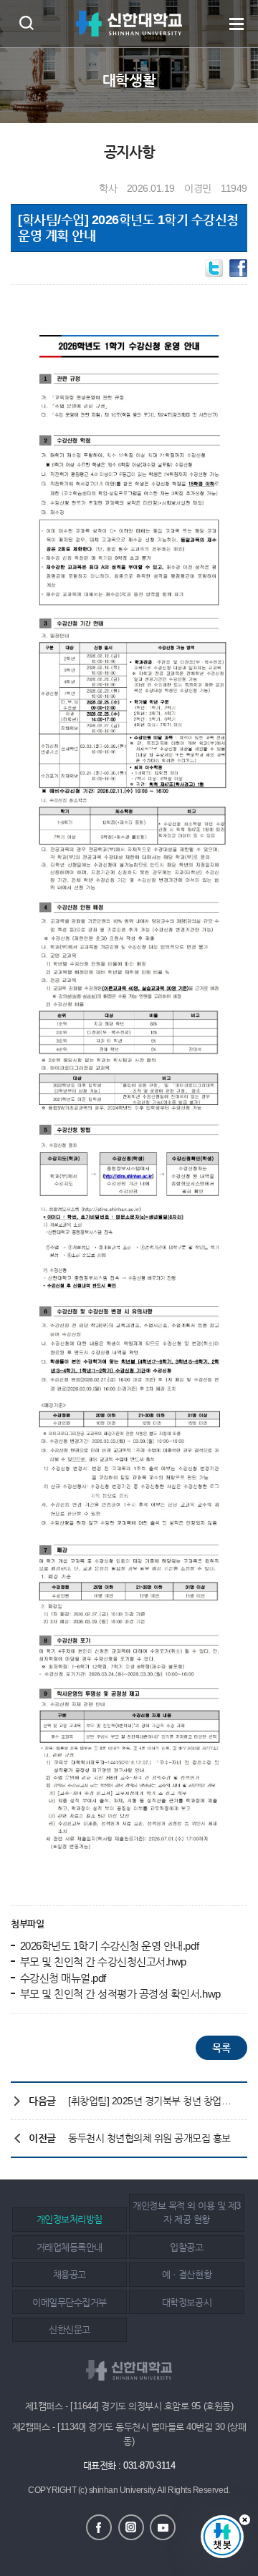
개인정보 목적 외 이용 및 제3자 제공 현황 (187, 2213)
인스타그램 (131, 2527)
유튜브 (163, 2527)
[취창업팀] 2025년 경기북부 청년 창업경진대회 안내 (154, 2101)
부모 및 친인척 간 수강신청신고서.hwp (102, 1962)
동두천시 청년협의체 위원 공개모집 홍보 (149, 2138)
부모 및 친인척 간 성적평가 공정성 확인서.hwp (119, 1994)
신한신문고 (70, 2329)
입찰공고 (186, 2247)
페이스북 (99, 2527)
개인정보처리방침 (70, 2219)
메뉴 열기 (236, 24)
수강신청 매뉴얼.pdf (62, 1978)
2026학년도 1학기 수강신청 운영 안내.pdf (108, 1946)
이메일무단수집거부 (70, 2302)
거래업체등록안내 (70, 2247)
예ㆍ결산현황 (187, 2274)
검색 (26, 23)
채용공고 (70, 2274)
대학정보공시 (187, 2302)
